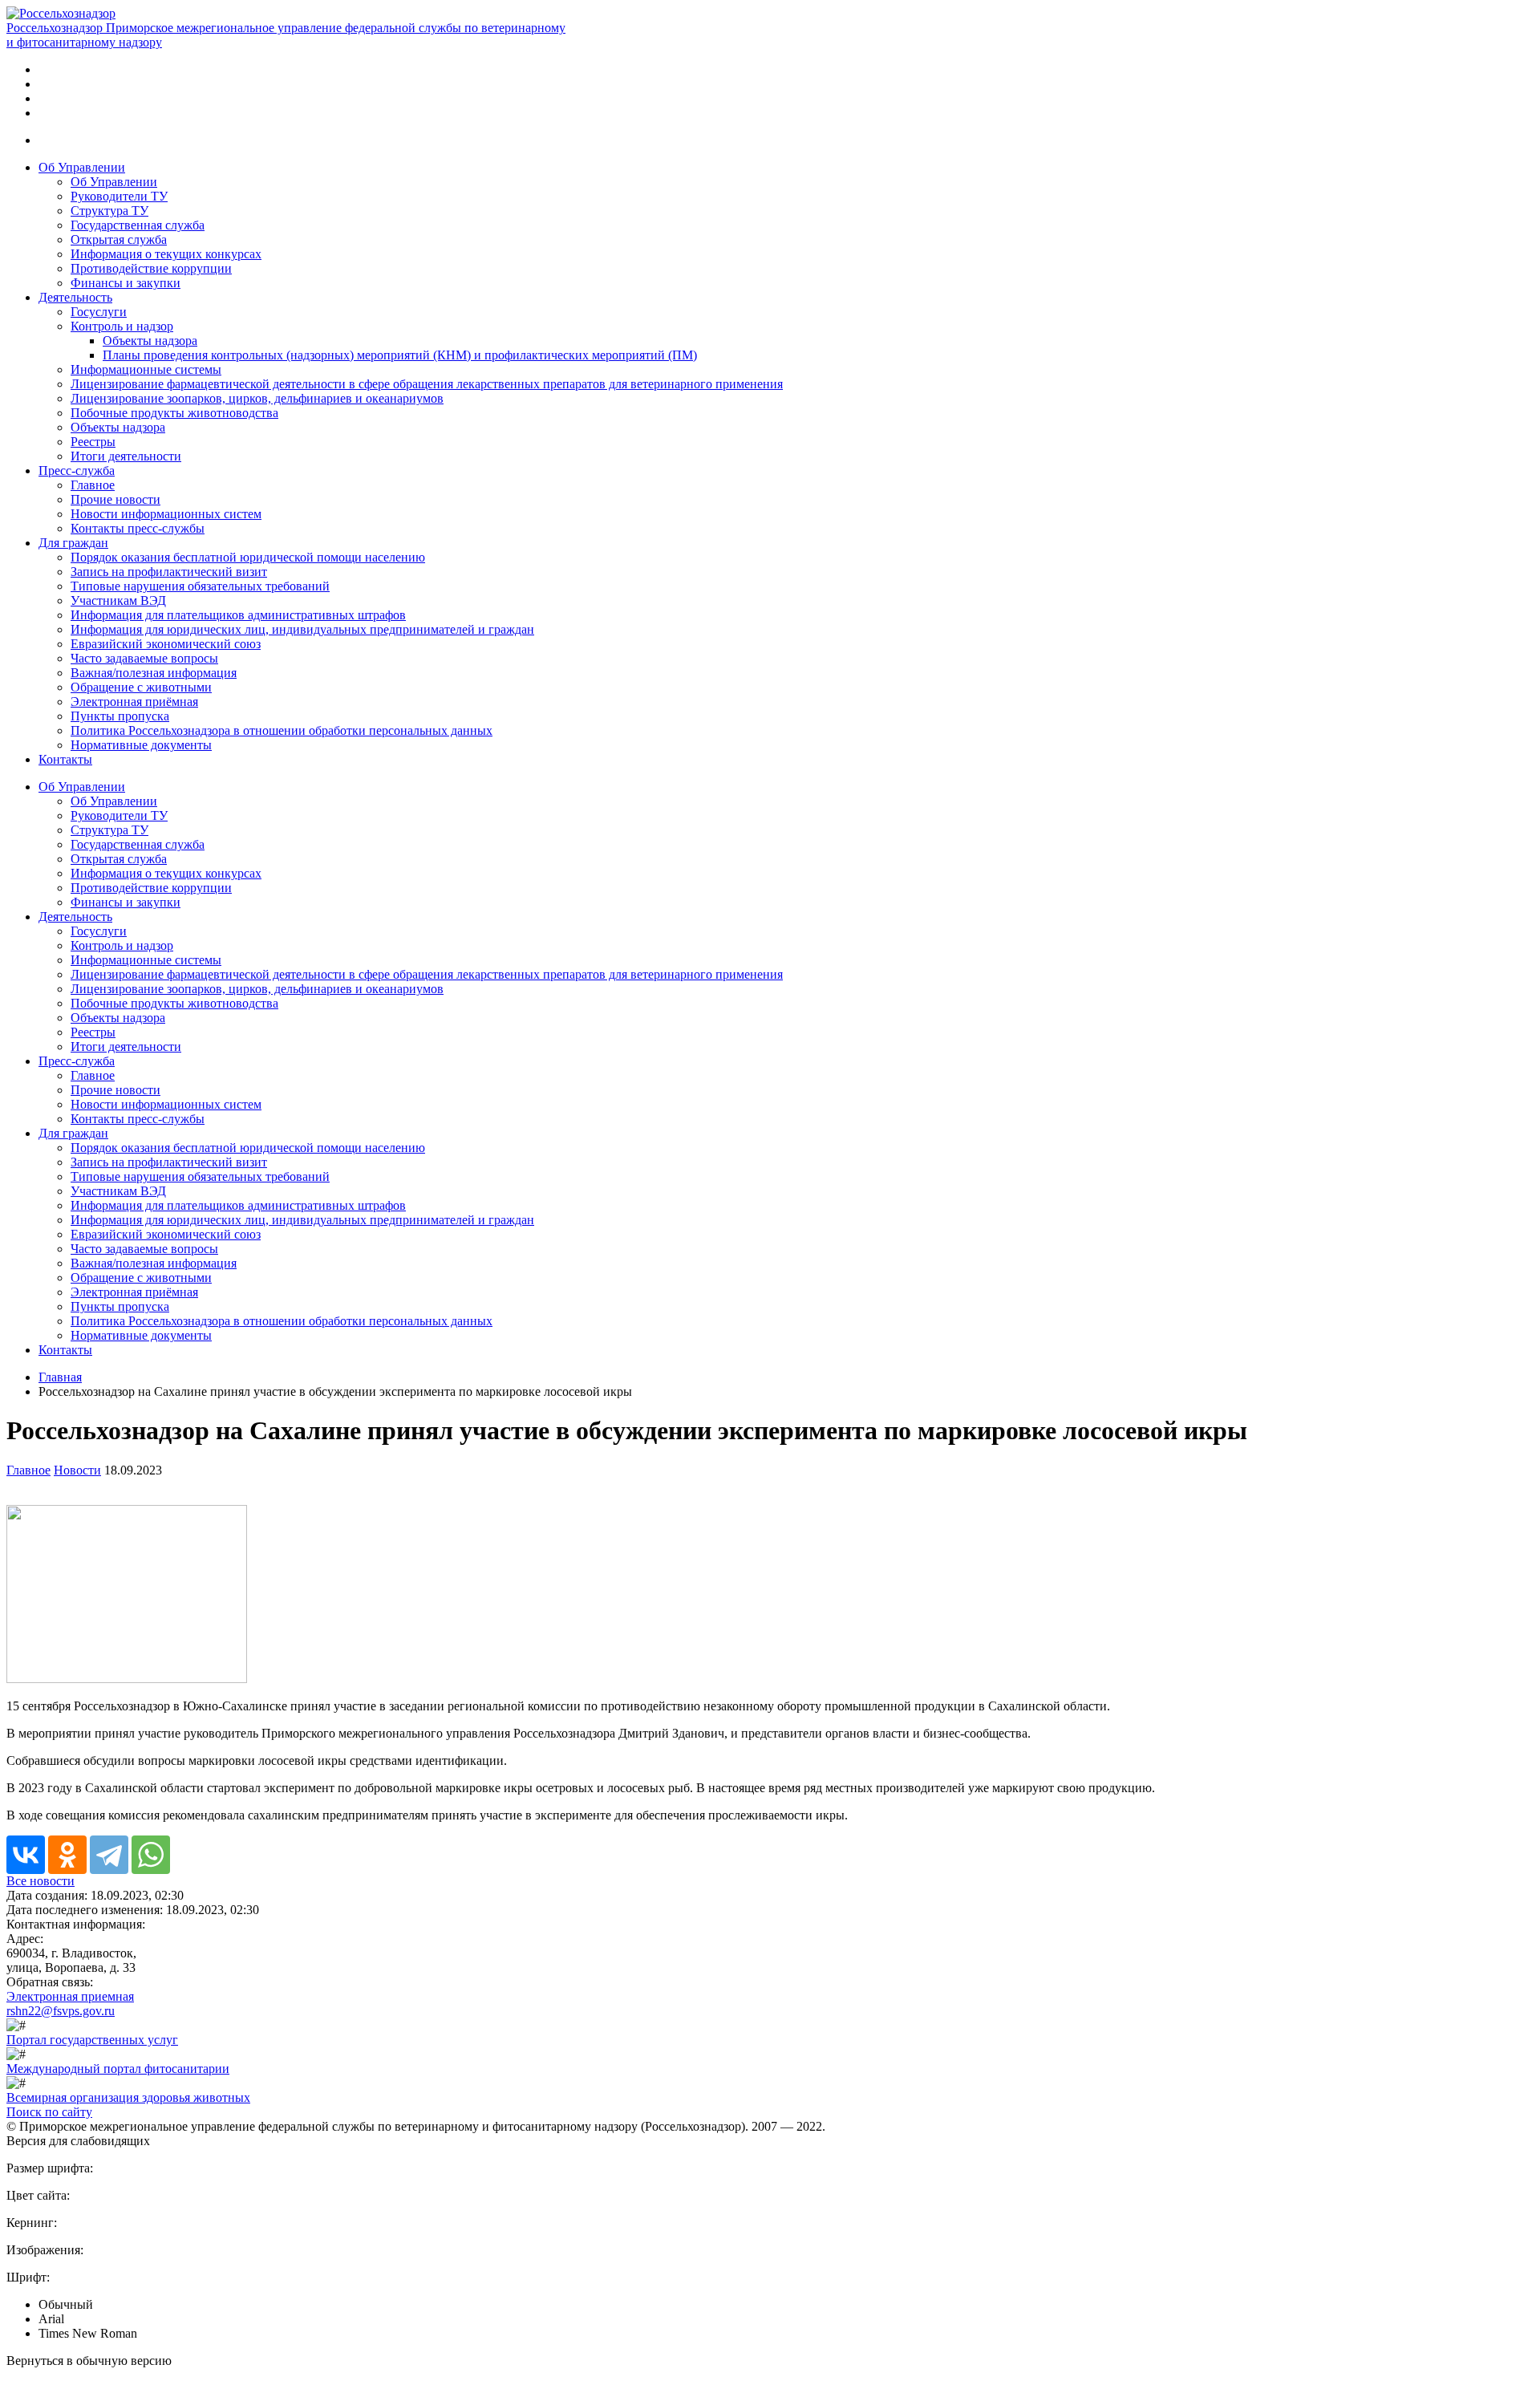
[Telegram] (109, 1855)
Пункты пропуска (120, 716)
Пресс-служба (77, 471)
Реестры (93, 442)
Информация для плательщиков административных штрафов (238, 615)
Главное (93, 485)
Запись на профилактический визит (169, 572)
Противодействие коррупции (151, 268)
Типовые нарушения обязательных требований (200, 586)
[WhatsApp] (151, 1855)
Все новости (41, 1881)
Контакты (65, 759)
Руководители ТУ (119, 196)
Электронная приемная (70, 1996)
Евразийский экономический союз (166, 644)
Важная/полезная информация (154, 673)
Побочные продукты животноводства (174, 413)
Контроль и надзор (122, 326)
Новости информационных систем (166, 514)
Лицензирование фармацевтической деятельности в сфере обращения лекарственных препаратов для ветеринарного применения (427, 384)
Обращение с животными (141, 687)
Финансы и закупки (126, 283)
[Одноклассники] (67, 1855)
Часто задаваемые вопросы (144, 658)
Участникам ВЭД (118, 600)
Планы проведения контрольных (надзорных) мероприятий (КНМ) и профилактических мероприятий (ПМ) (400, 355)
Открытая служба (119, 239)
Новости (77, 1470)
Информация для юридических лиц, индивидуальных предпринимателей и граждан (302, 629)
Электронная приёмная (134, 702)
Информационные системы (146, 369)
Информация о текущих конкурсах (166, 254)
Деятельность (75, 297)
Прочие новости (115, 499)
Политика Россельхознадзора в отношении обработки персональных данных (282, 730)
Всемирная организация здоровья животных (128, 2097)
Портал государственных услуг (92, 2040)
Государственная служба (138, 225)
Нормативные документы (141, 745)
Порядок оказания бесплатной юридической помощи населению (248, 557)
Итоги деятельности (126, 456)
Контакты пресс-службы (138, 528)
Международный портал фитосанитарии (118, 2069)
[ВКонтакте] (26, 1855)
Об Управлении (82, 167)
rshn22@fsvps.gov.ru (61, 2011)
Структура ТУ (109, 211)
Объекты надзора (150, 341)
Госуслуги (99, 312)
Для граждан (73, 543)
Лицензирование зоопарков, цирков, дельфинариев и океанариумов (257, 398)
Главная (60, 1377)
